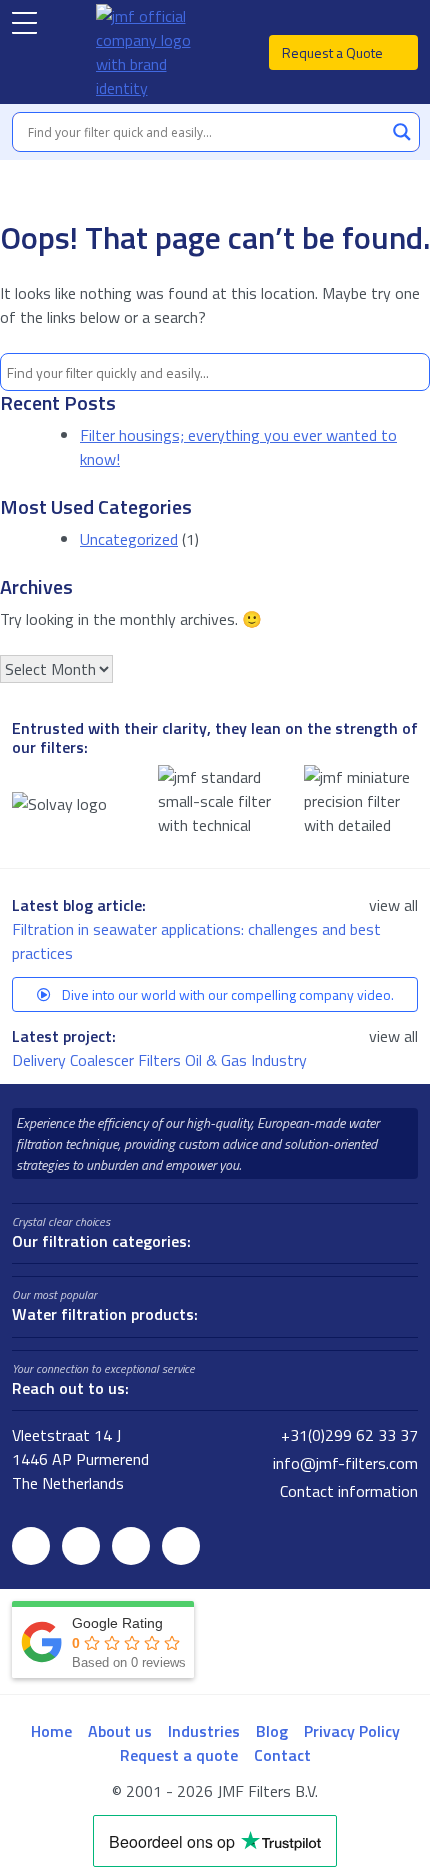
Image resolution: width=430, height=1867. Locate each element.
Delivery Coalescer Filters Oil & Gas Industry (161, 1060)
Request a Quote (334, 52)
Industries (204, 1731)
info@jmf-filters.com (343, 1463)
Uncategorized (129, 539)
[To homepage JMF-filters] (153, 52)
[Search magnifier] (402, 132)
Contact (282, 1755)
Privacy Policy (352, 1731)
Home (51, 1731)
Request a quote (179, 1755)
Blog (272, 1731)
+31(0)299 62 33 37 (347, 1435)
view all (393, 905)
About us (120, 1731)
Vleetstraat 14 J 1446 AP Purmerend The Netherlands (80, 1459)
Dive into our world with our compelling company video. (226, 994)
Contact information (347, 1491)
